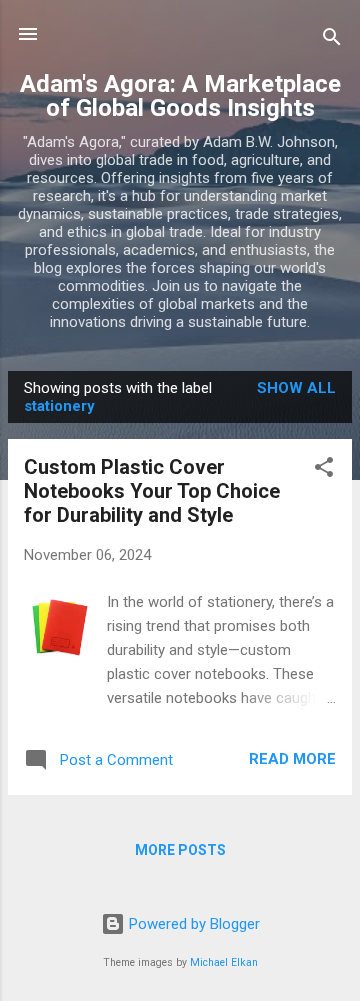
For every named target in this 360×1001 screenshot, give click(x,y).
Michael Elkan (224, 962)
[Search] (332, 40)
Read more (292, 759)
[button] (324, 470)
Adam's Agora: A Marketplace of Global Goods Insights (180, 96)
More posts (180, 850)
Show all (296, 388)
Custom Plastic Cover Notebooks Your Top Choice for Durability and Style (152, 491)
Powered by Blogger (192, 924)
